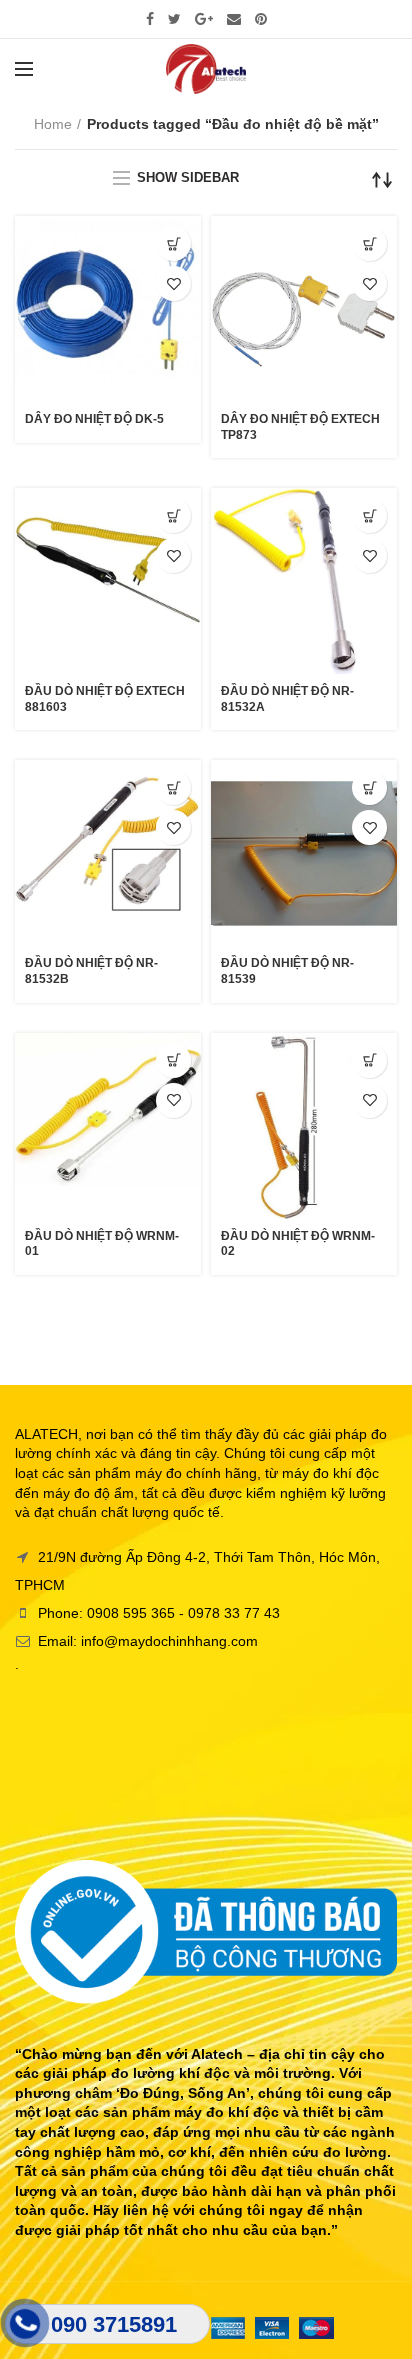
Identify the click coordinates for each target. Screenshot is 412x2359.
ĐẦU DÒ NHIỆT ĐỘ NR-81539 (287, 971)
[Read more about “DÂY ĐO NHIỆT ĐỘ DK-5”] (173, 243)
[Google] (204, 19)
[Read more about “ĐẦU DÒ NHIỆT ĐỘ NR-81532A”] (369, 515)
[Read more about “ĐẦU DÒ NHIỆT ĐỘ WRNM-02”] (369, 1060)
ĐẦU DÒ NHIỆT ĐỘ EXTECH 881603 (105, 699)
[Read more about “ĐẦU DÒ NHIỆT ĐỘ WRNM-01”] (173, 1060)
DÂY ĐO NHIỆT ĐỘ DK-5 (94, 419)
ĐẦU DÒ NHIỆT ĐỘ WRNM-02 (298, 1244)
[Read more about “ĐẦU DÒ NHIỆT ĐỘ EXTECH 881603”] (173, 515)
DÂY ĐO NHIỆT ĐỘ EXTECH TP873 (300, 427)
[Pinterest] (261, 19)
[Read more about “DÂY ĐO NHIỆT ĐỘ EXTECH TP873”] (369, 243)
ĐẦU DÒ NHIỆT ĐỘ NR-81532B (91, 971)
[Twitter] (174, 19)
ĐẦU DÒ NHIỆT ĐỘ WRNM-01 (102, 1244)
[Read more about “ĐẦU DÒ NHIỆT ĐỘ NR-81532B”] (173, 787)
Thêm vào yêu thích (173, 283)
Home (53, 124)
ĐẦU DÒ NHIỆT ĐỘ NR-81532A (287, 699)
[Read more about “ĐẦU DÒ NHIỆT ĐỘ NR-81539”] (369, 787)
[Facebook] (150, 19)
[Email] (234, 19)
